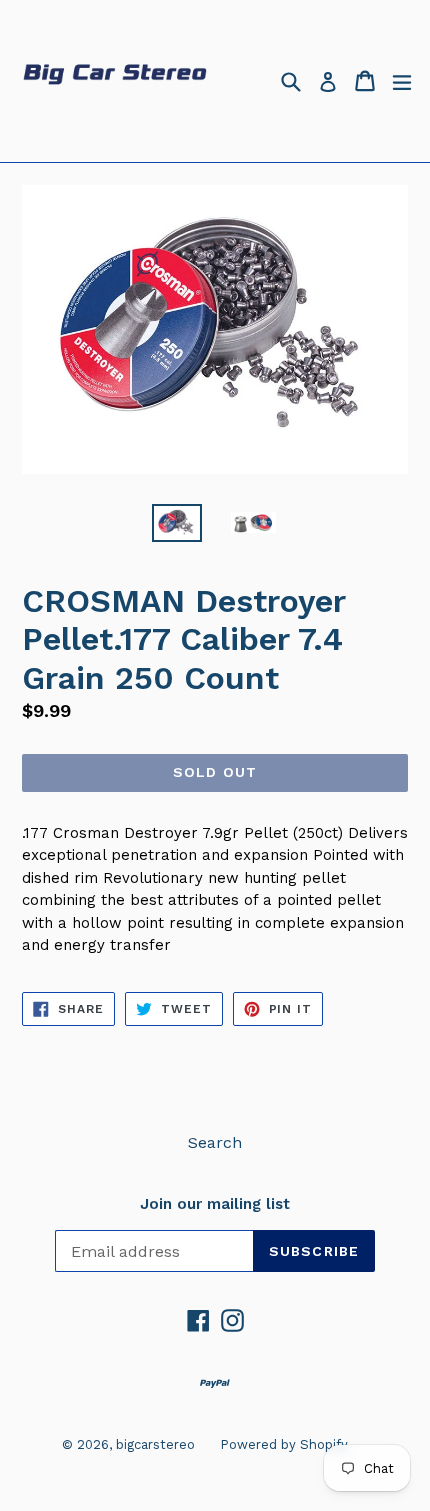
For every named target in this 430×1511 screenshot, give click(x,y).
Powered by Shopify (284, 1444)
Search (215, 1142)
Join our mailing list (215, 1204)
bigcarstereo (155, 1444)
